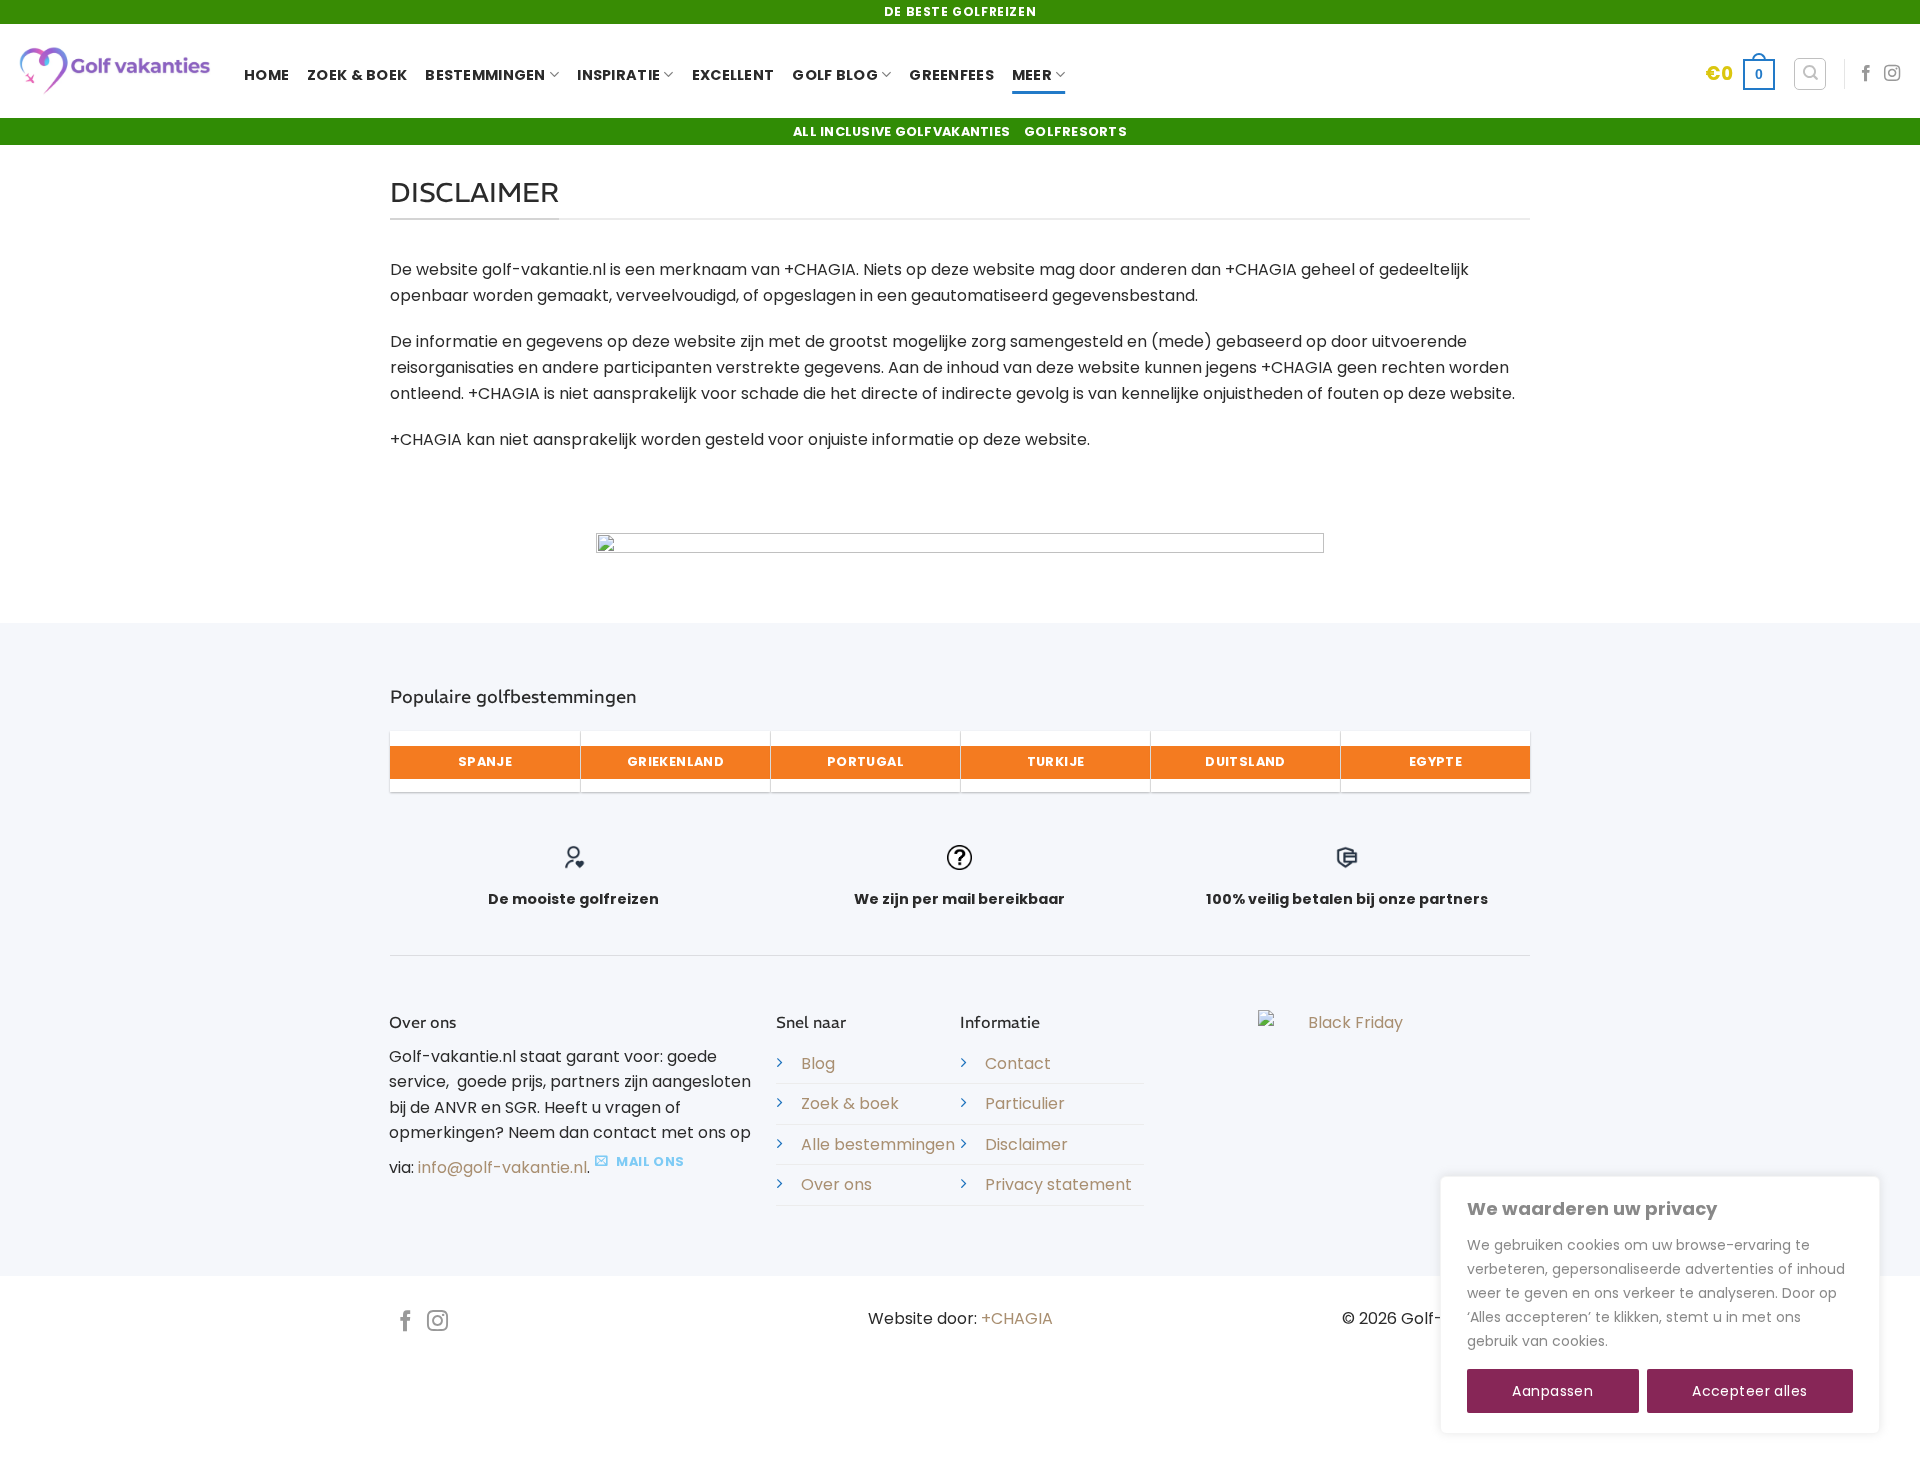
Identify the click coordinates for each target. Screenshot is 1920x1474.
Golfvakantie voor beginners (1420, 1426)
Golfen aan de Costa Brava (950, 1411)
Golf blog (835, 75)
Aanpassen (1552, 1391)
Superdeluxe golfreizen (962, 1396)
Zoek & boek (850, 1103)
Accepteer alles (1749, 1391)
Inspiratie (618, 75)
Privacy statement (1058, 1184)
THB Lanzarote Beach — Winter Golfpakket (1209, 1411)
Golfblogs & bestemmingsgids (871, 1426)
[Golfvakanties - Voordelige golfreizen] (114, 71)
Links (765, 1396)
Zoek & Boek (357, 75)
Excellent (733, 75)
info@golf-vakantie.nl (502, 1167)
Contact (1018, 1063)
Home (266, 75)
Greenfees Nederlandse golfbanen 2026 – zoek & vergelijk (1057, 1440)
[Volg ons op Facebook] (1866, 74)
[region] (1660, 1305)
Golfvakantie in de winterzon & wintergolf (1147, 1426)
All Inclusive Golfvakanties (901, 131)
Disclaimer (1026, 1144)
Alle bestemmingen (878, 1144)
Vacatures (618, 1396)
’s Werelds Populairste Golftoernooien (701, 1411)
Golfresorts (1075, 131)
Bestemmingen (485, 75)
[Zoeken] (1810, 74)
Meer (1032, 75)
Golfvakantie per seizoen (752, 1440)
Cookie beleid (1660, 1341)
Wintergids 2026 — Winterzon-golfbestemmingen (572, 1426)
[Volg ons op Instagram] (1892, 74)
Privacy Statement (1124, 1396)
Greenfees (951, 75)
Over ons (836, 1184)
